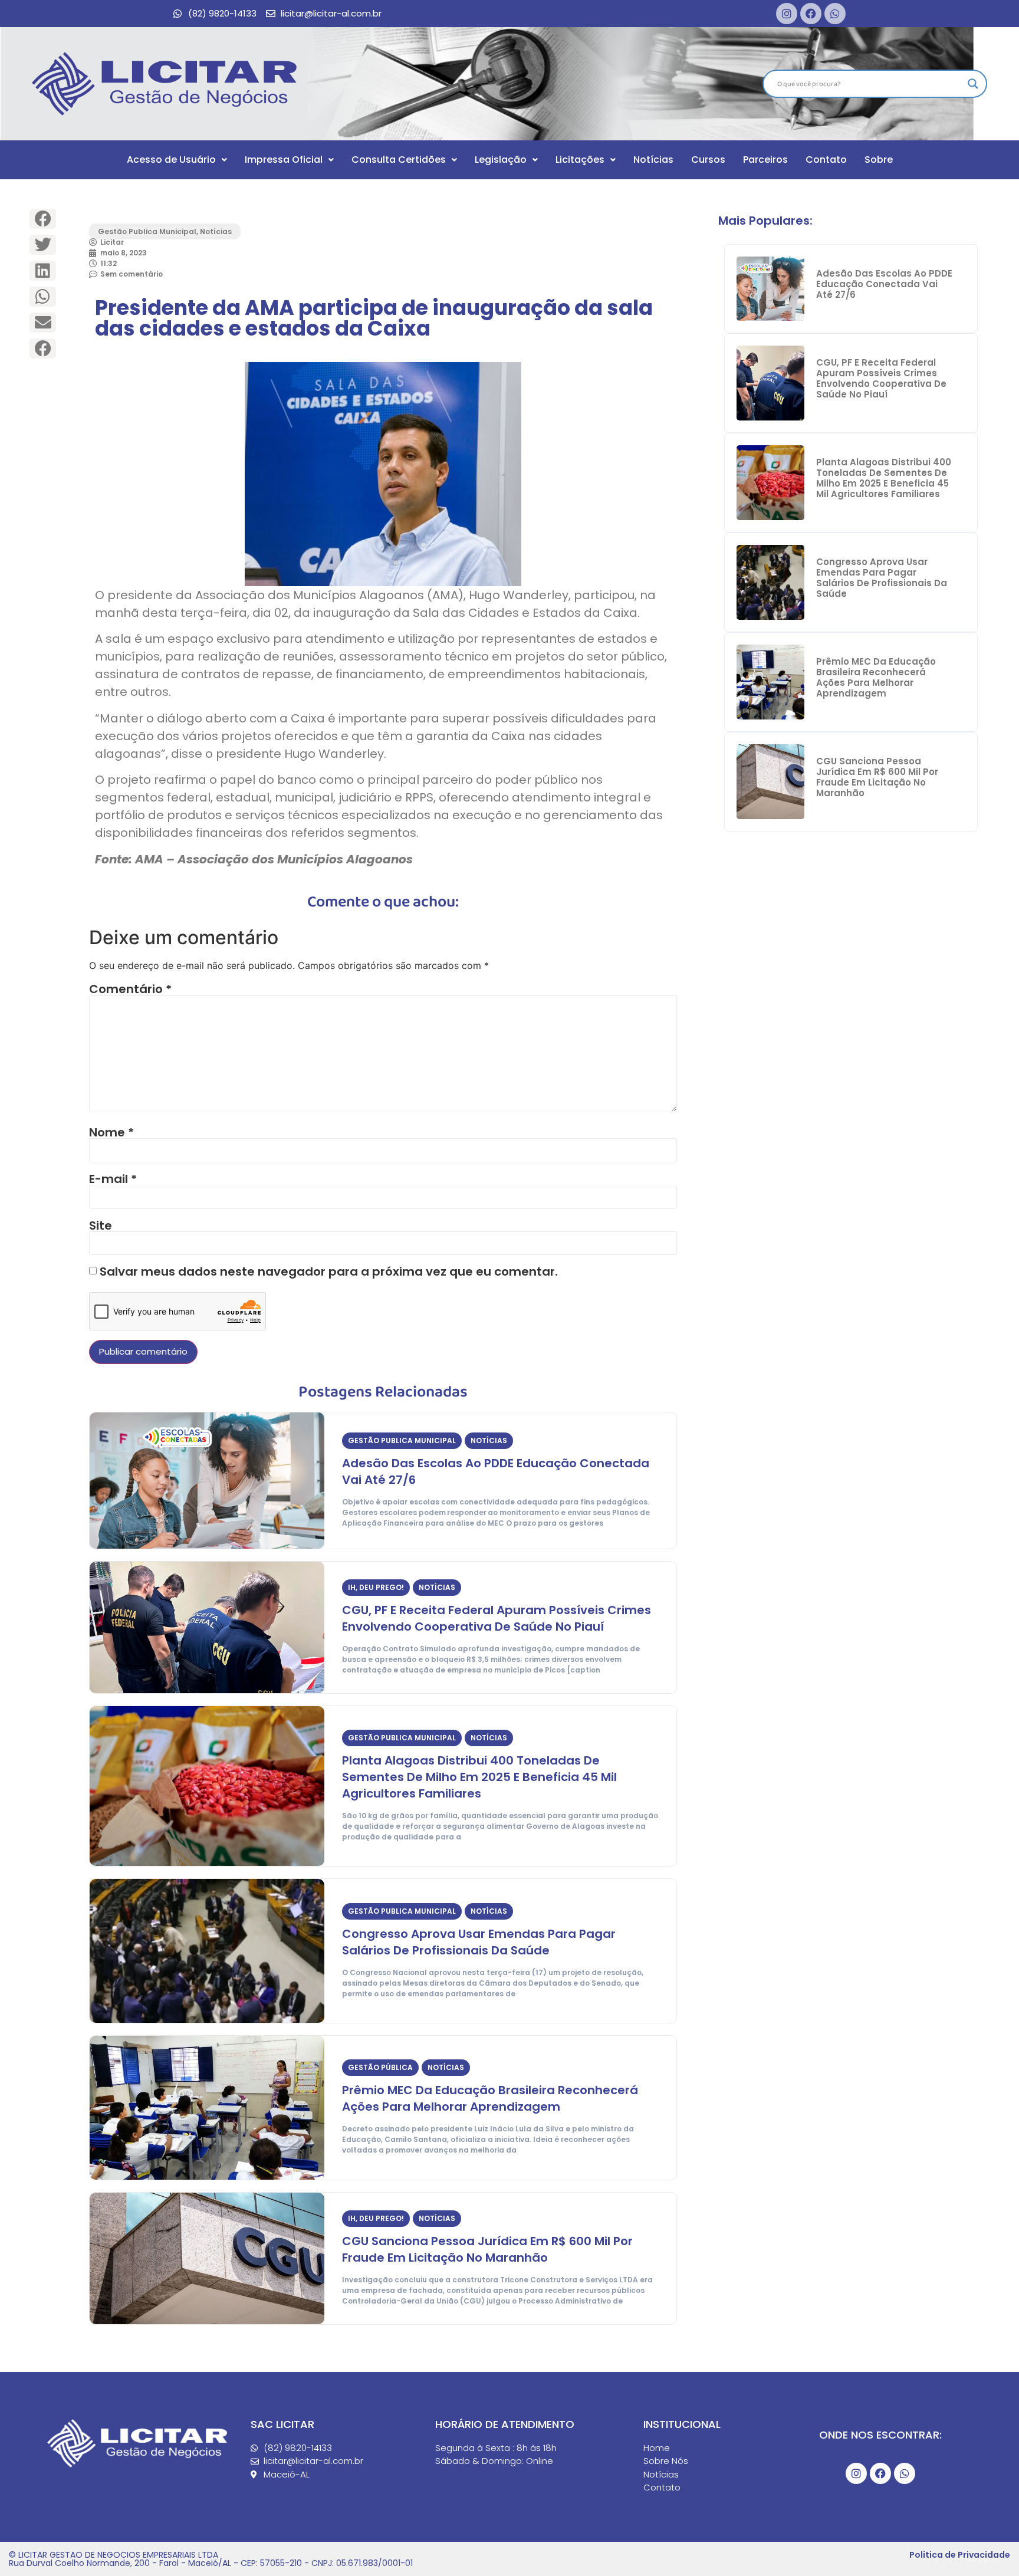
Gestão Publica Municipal (147, 231)
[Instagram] (787, 14)
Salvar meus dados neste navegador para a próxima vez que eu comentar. (329, 1271)
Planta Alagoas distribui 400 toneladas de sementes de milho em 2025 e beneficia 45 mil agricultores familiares (479, 1777)
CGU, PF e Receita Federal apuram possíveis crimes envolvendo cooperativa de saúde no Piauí (497, 1618)
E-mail (113, 1179)
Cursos (708, 160)
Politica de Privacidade (960, 2555)
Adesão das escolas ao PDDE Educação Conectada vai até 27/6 (884, 284)
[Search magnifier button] (973, 84)
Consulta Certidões (399, 160)
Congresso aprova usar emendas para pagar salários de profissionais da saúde (479, 1942)
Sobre (879, 160)
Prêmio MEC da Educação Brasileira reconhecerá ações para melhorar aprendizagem (490, 2098)
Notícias (653, 160)
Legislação (501, 160)
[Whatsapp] (835, 14)
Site (101, 1225)
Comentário (130, 989)
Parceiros (765, 160)
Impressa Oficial (284, 160)
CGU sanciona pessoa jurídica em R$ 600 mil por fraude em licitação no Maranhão (487, 2249)
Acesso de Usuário (171, 160)
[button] (43, 219)
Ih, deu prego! (376, 1587)
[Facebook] (811, 14)
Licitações (580, 160)
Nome (111, 1132)
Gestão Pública (380, 2067)
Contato (826, 160)
